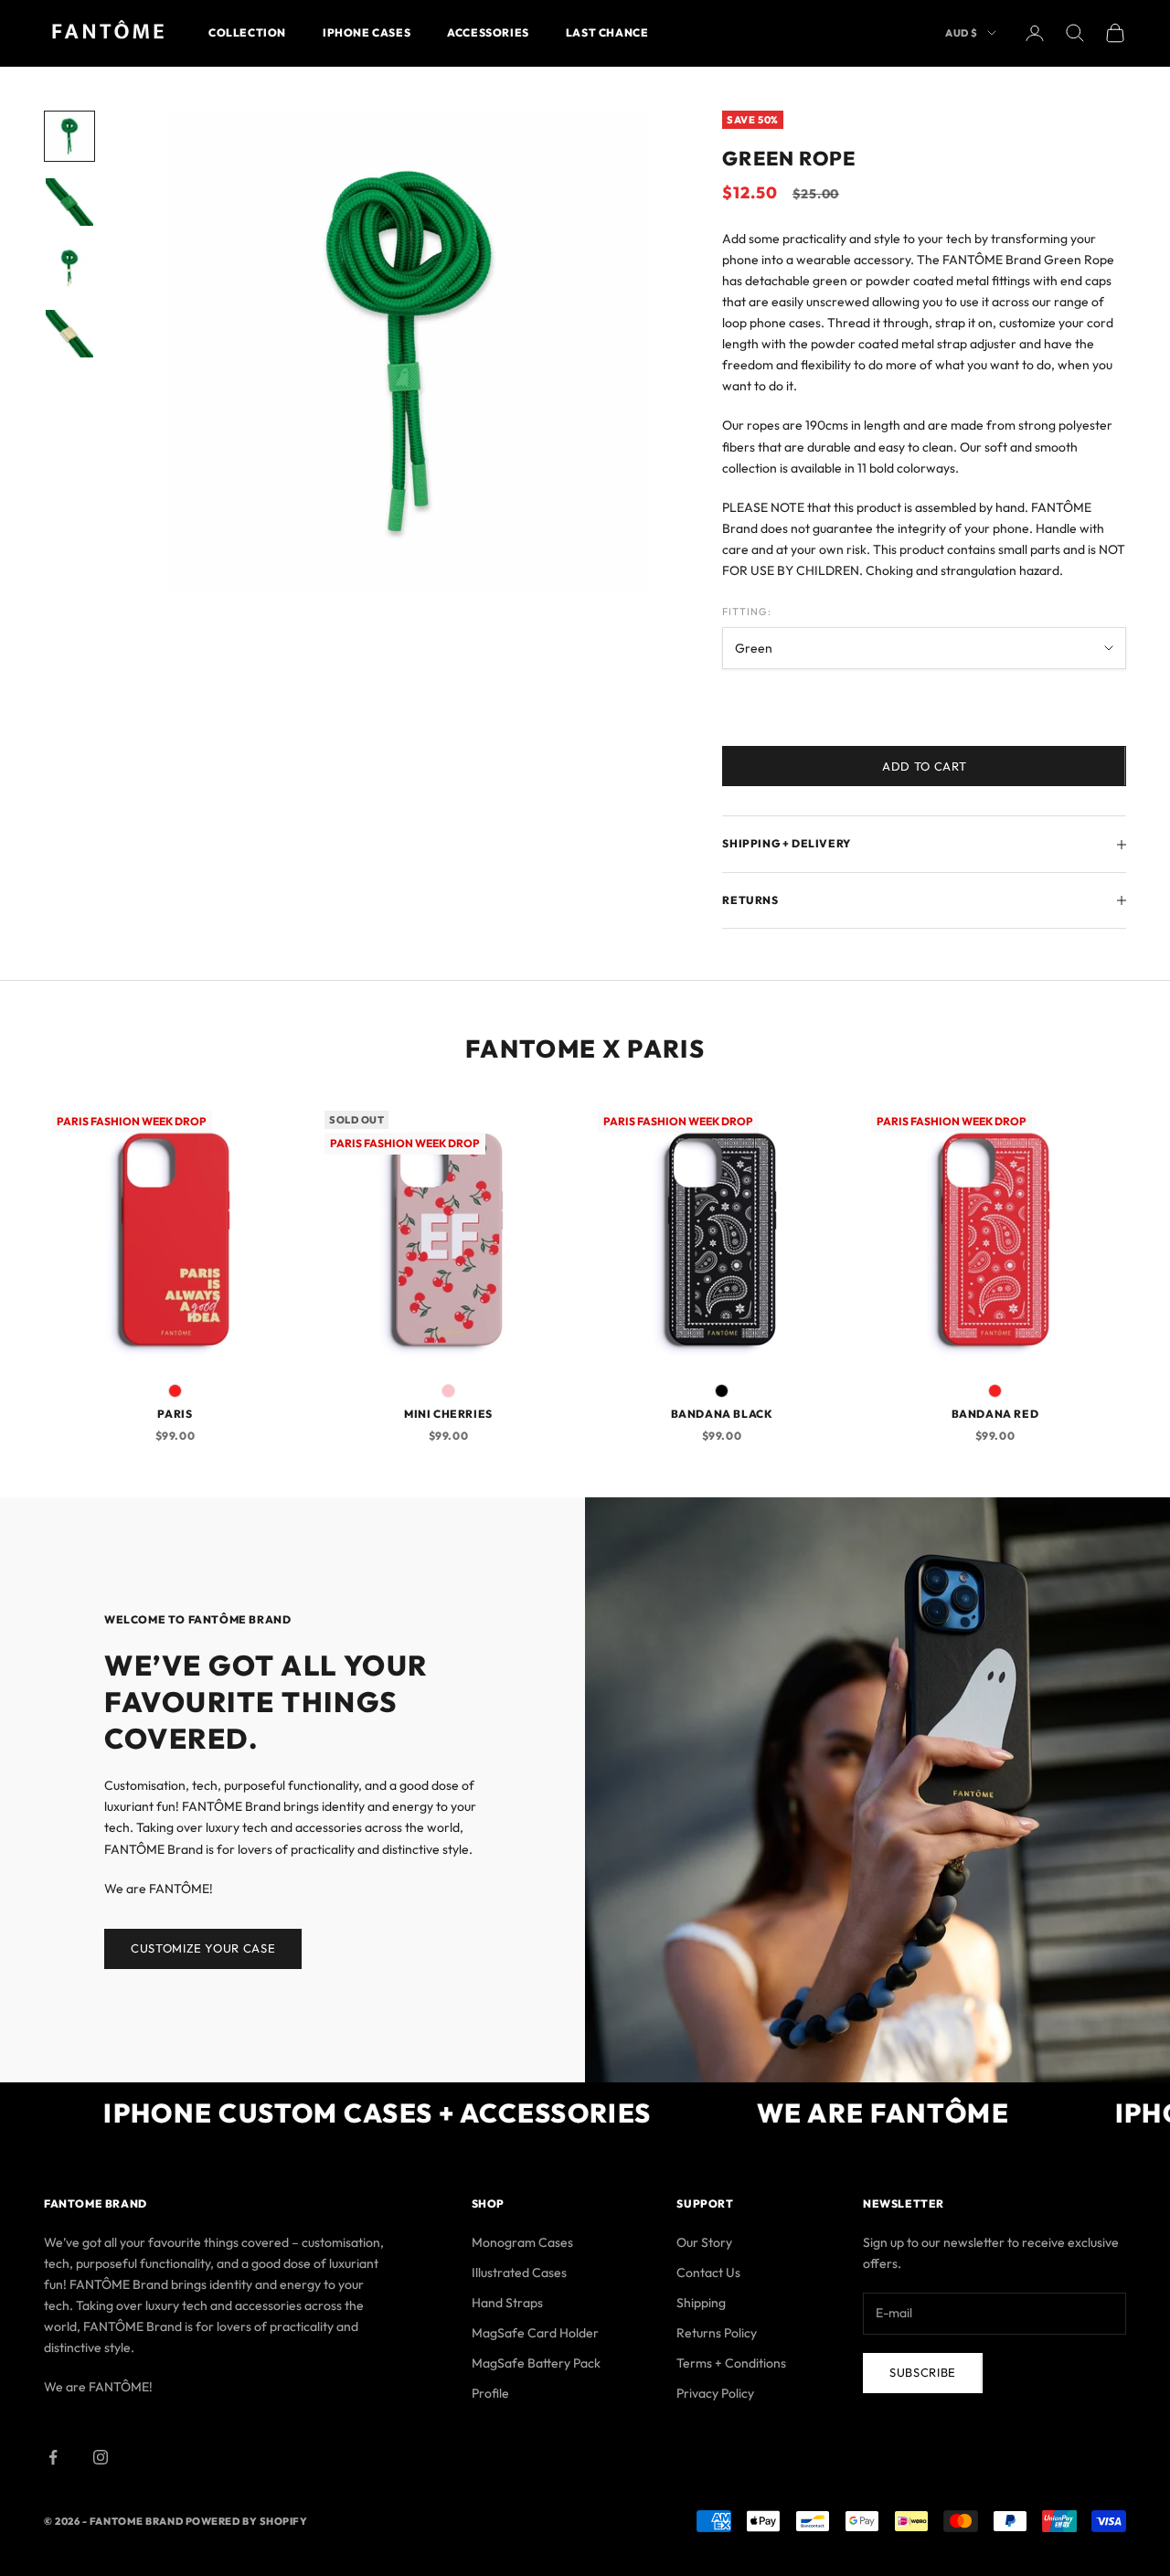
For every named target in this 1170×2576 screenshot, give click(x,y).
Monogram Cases (522, 2242)
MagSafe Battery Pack (536, 2363)
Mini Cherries (448, 1414)
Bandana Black (722, 1414)
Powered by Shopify (247, 2521)
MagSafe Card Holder (535, 2333)
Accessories (488, 32)
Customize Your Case (203, 1948)
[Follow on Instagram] (101, 2457)
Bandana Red (995, 1414)
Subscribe (923, 2372)
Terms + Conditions (731, 2363)
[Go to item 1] (69, 136)
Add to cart (924, 766)
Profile (490, 2393)
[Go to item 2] (69, 202)
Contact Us (708, 2273)
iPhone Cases (367, 32)
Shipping (701, 2303)
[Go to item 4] (69, 334)
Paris (175, 1414)
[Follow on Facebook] (53, 2457)
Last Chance (607, 32)
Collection (247, 32)
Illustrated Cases (519, 2273)
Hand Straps (507, 2303)
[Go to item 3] (69, 268)
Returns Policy (717, 2333)
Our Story (704, 2242)
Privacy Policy (715, 2393)
